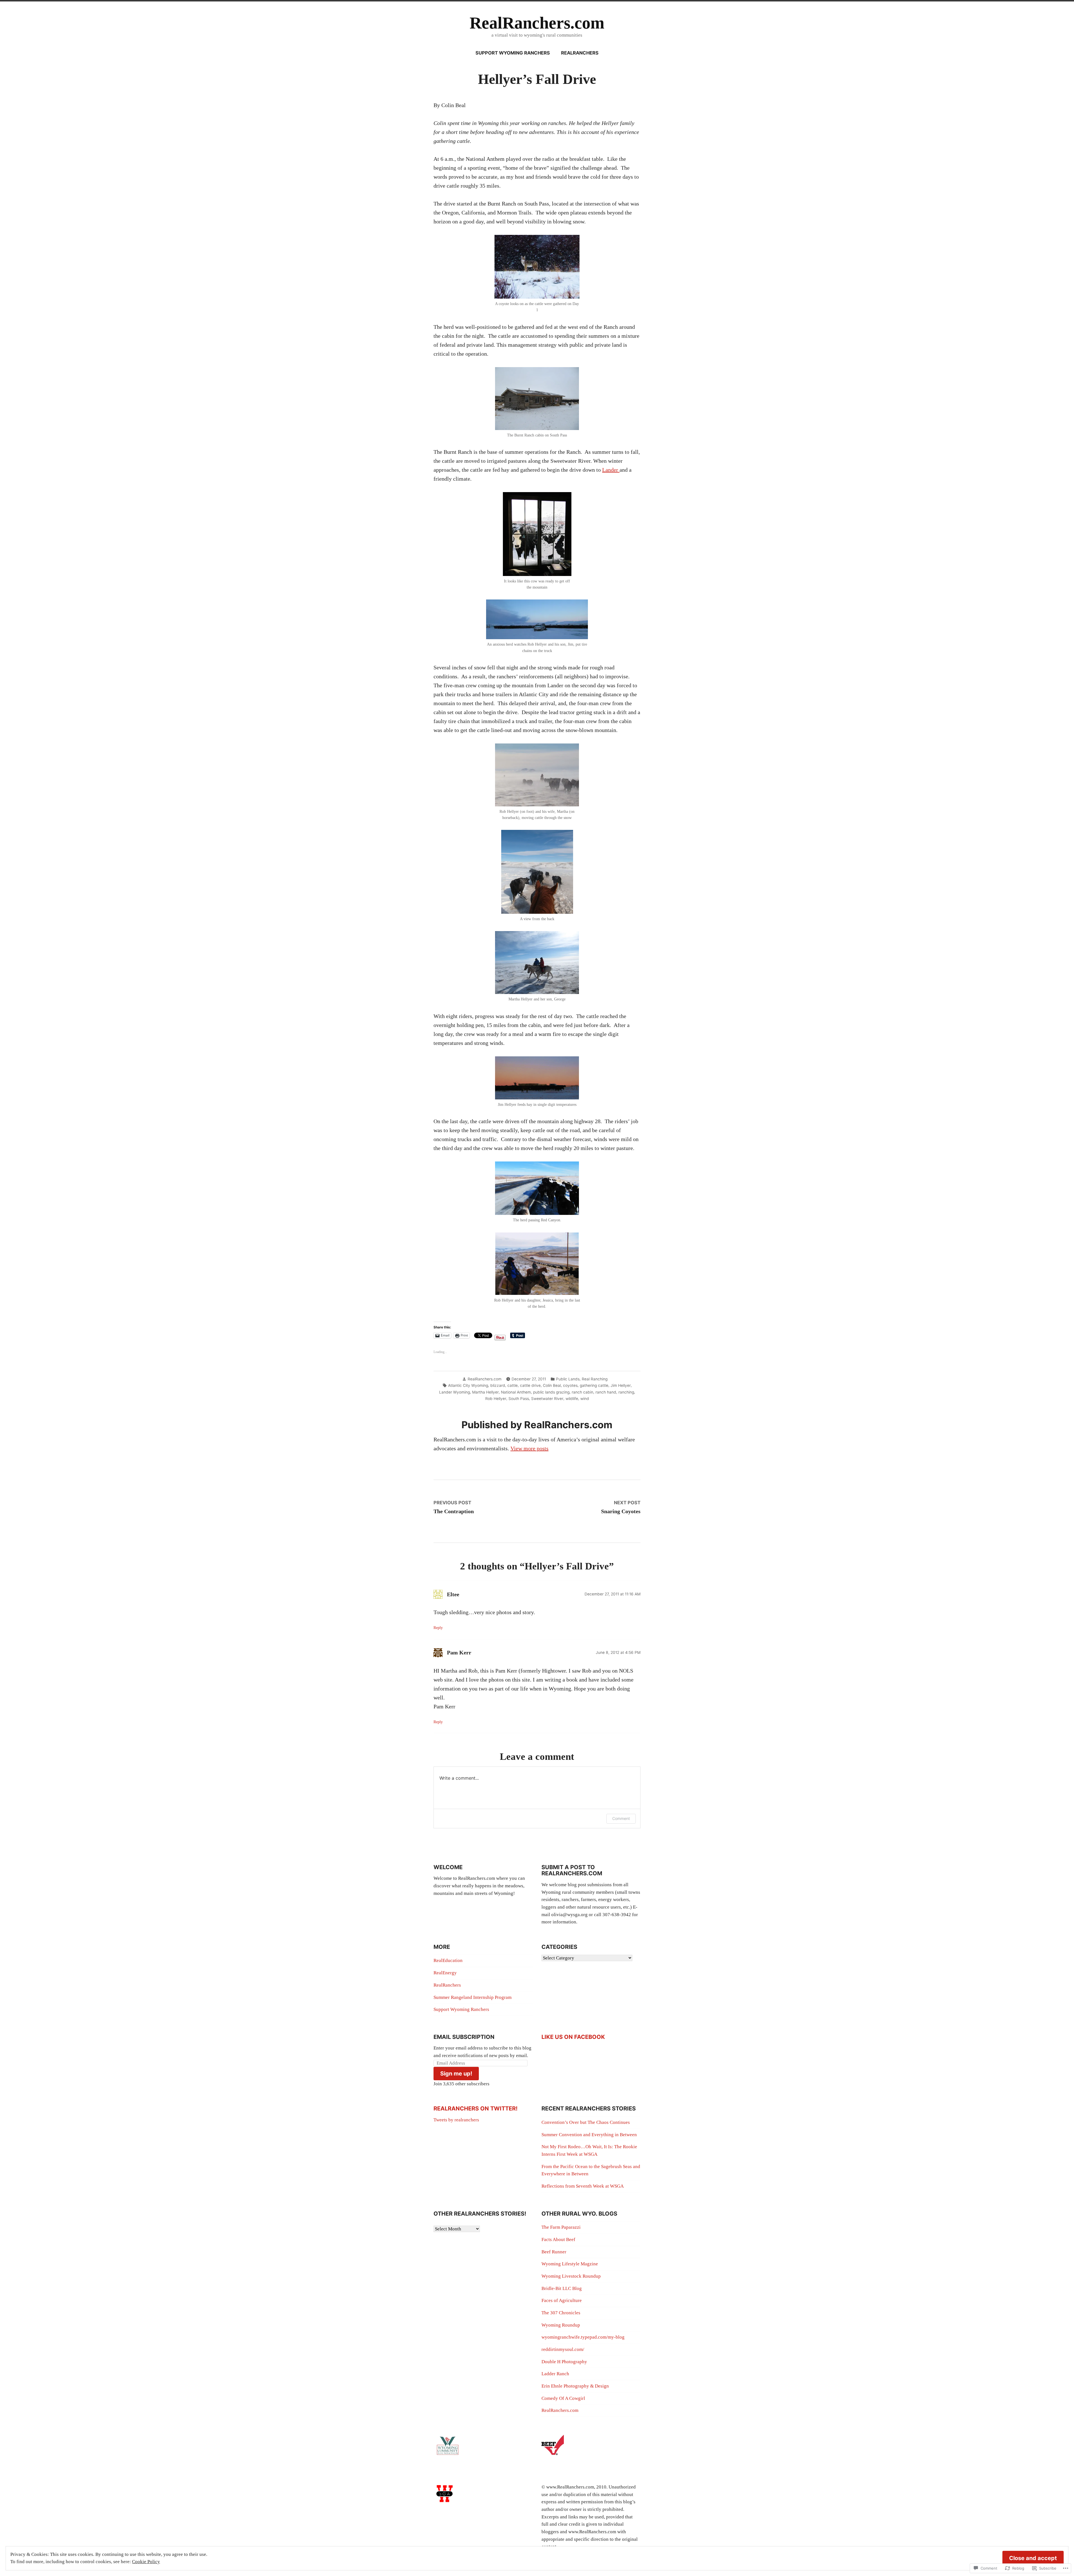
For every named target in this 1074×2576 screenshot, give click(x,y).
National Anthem (516, 1392)
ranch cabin (582, 1392)
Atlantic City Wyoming (468, 1385)
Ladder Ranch (555, 2374)
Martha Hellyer (485, 1392)
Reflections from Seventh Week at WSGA (583, 2186)
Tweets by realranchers (456, 2120)
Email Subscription (464, 2037)
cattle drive (530, 1385)
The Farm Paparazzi (561, 2227)
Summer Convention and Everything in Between (589, 2135)
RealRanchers (580, 53)
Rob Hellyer (496, 1399)
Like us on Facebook (573, 2037)
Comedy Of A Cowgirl (563, 2398)
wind (585, 1399)
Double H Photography (564, 2362)
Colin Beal (552, 1385)
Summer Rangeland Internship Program (473, 1997)
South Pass (519, 1399)
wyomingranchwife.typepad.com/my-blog (583, 2337)
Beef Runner (554, 2252)
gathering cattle (594, 1385)
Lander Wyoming (454, 1392)
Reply (438, 1628)
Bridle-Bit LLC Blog (562, 2288)
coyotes (570, 1385)
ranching (626, 1392)
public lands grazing (551, 1392)
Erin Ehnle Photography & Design (575, 2386)
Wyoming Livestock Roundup (571, 2276)
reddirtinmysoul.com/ (563, 2349)
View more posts (529, 1448)
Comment (621, 1818)
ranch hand (606, 1392)
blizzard (498, 1385)
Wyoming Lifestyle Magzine (570, 2264)
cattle (513, 1385)
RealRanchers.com (537, 23)
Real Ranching (595, 1379)
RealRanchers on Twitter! (475, 2109)
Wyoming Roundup (561, 2325)
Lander (611, 470)
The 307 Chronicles (561, 2313)
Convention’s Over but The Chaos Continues (586, 2122)
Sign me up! (456, 2074)
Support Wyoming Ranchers (513, 53)
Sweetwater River (547, 1399)
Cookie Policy (146, 2562)
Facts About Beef (558, 2239)
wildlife (572, 1399)
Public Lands (568, 1379)
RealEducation (448, 1960)
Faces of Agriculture (562, 2300)
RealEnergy (445, 1973)
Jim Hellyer (621, 1385)
